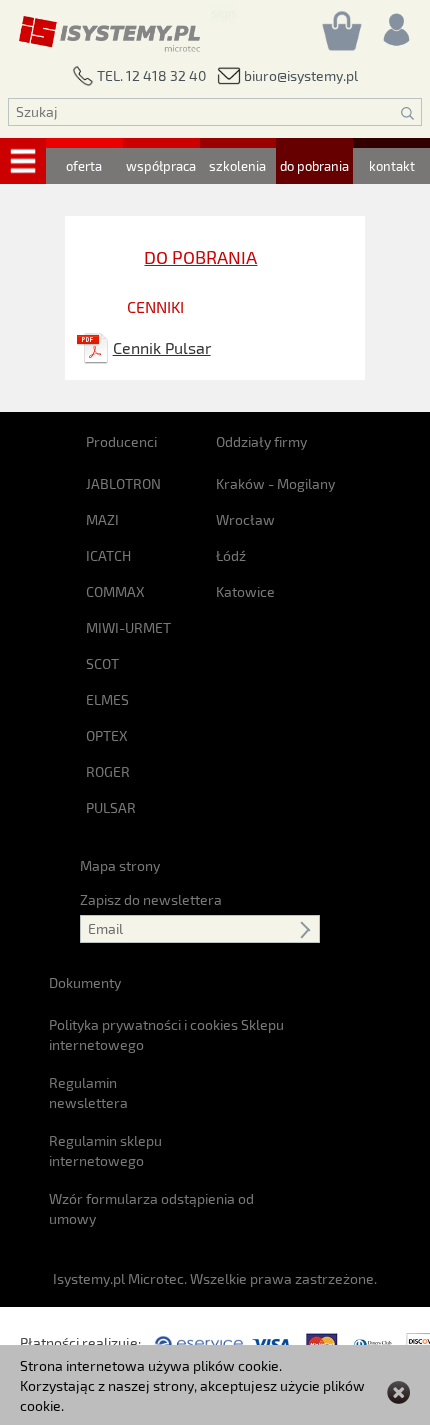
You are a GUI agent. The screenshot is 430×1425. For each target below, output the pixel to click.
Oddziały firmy (261, 441)
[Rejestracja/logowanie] (395, 24)
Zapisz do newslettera (151, 899)
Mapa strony (120, 865)
